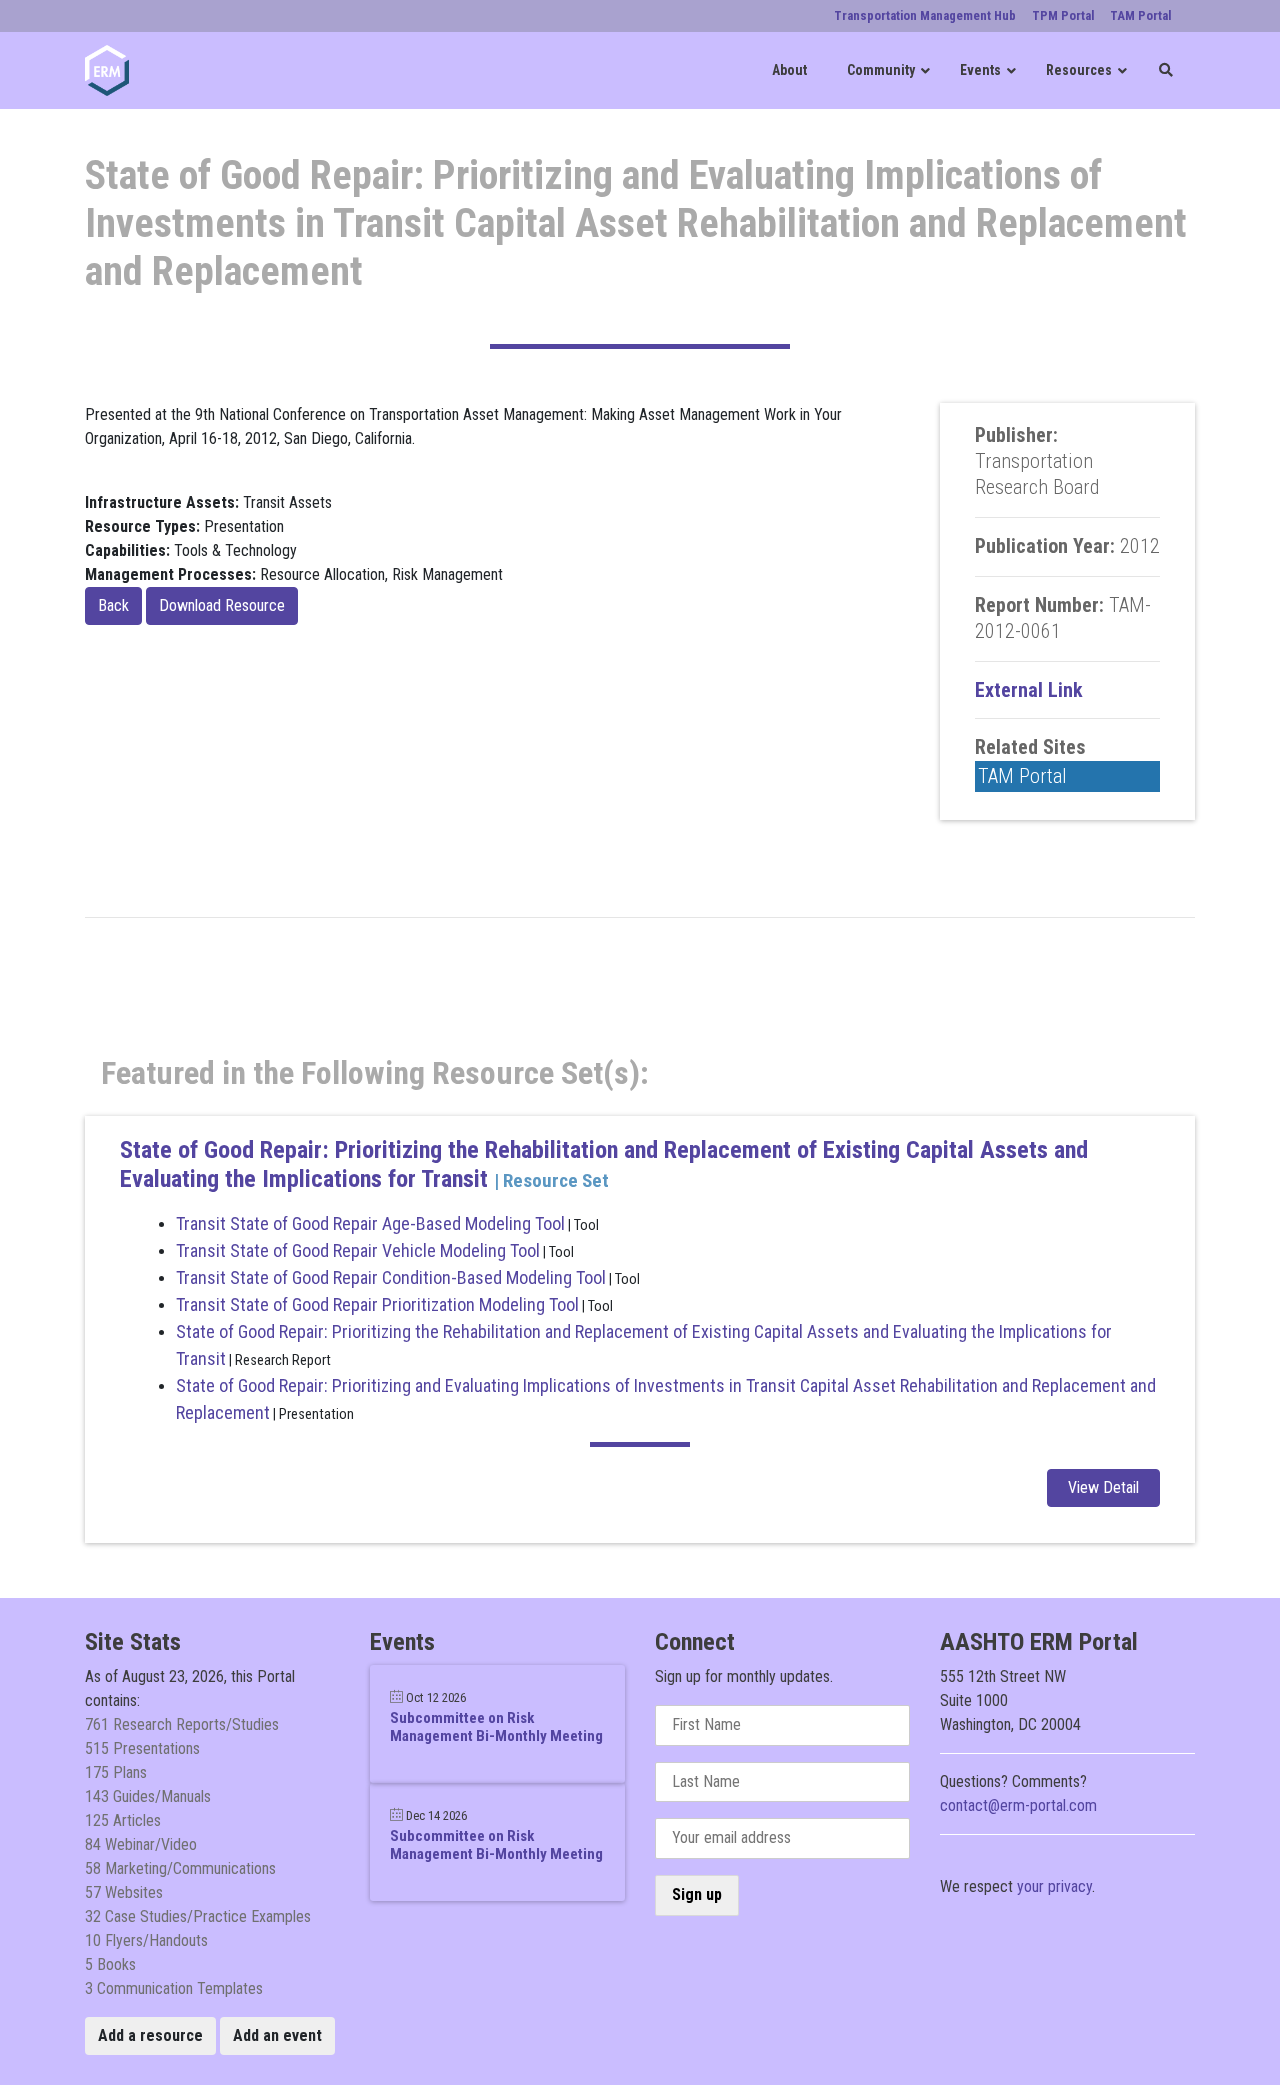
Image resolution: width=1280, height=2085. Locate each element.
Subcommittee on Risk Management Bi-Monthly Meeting (496, 1727)
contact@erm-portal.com (1018, 1805)
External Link (1029, 690)
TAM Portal (1022, 776)
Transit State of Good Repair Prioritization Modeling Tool (377, 1304)
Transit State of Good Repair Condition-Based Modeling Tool (391, 1277)
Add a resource (150, 2035)
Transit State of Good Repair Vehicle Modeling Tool (358, 1250)
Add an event (277, 2035)
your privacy (1054, 1886)
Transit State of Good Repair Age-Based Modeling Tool (370, 1223)
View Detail (1103, 1487)
